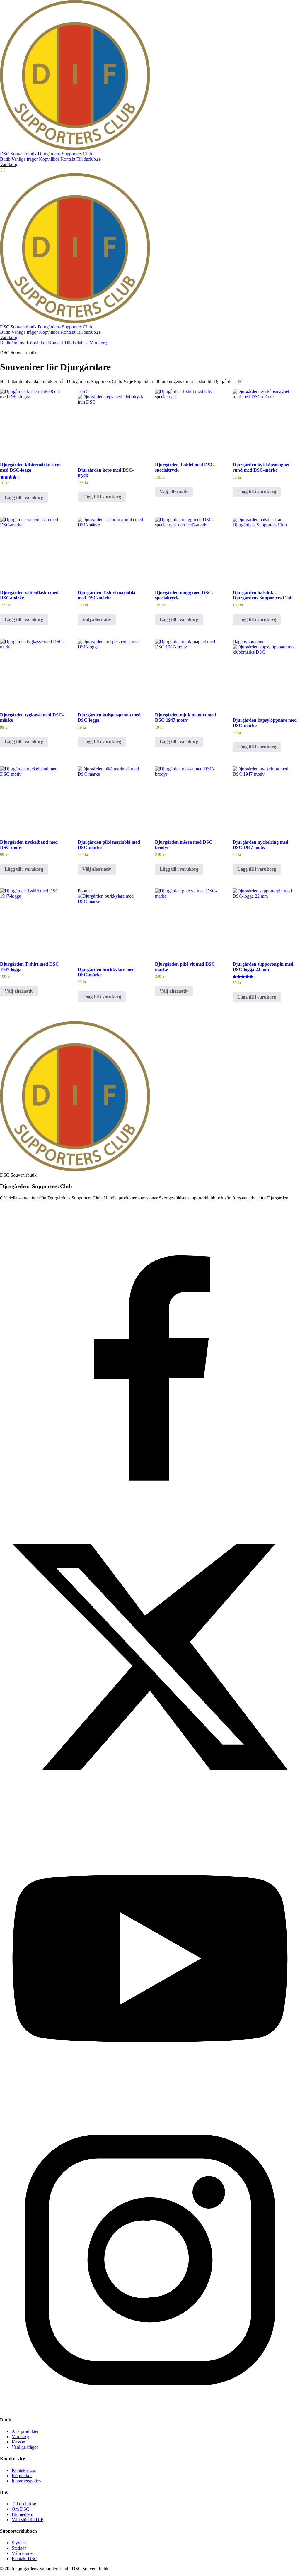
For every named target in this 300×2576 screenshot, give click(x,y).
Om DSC (21, 2509)
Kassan (18, 2442)
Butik (5, 159)
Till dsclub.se (89, 159)
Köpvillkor (49, 159)
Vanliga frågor (25, 159)
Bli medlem (22, 2514)
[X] (150, 1805)
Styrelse (19, 2543)
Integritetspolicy (27, 2481)
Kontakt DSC (24, 2559)
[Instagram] (150, 2408)
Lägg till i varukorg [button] (24, 498)
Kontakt (68, 159)
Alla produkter (25, 2431)
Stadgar (19, 2548)
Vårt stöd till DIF (28, 2520)
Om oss (18, 343)
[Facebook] (150, 1504)
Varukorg (9, 164)
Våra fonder (23, 2553)
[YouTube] (150, 2107)
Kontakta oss (24, 2470)
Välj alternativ (174, 491)
